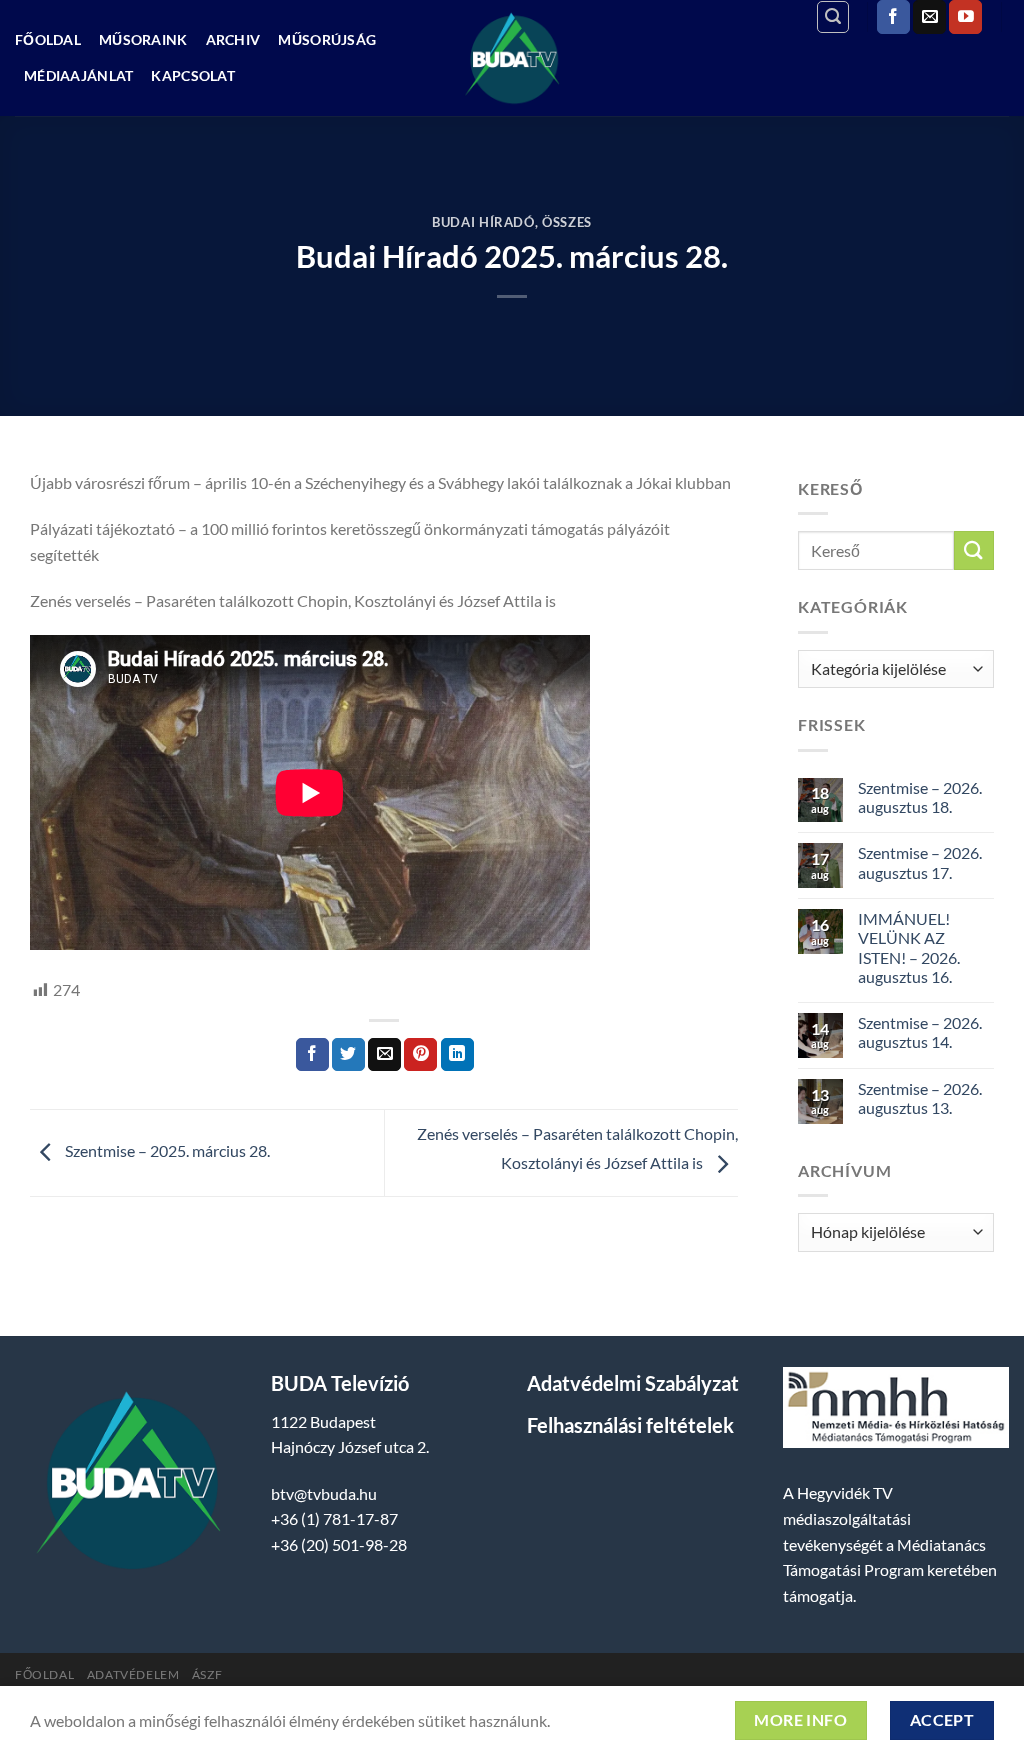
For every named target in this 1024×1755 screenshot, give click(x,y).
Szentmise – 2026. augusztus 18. (920, 797)
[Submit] (974, 550)
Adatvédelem (133, 1674)
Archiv (233, 39)
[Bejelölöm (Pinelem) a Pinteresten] (420, 1055)
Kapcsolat (193, 75)
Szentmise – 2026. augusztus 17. (920, 862)
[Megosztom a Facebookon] (312, 1055)
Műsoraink (143, 39)
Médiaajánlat (78, 75)
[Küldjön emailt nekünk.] (929, 17)
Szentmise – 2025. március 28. (166, 1150)
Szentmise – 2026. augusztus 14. (920, 1032)
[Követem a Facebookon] (893, 17)
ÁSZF (207, 1674)
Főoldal (48, 39)
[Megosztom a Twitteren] (348, 1055)
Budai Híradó (483, 222)
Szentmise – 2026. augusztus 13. (920, 1098)
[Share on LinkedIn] (457, 1055)
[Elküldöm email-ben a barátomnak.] (384, 1055)
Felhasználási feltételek (630, 1425)
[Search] (833, 17)
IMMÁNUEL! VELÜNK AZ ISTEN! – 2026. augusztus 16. (909, 947)
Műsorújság (327, 39)
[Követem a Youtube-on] (965, 17)
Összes (567, 222)
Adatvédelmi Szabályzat (633, 1383)
